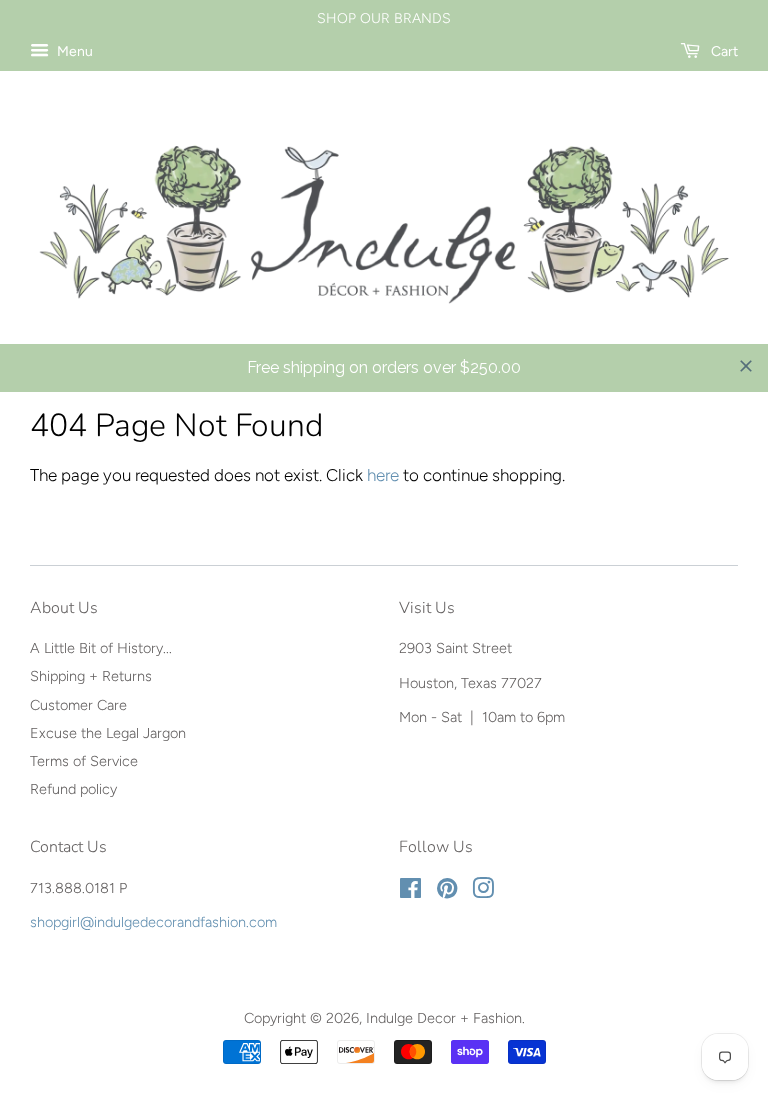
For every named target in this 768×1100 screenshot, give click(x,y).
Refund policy (73, 789)
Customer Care (78, 705)
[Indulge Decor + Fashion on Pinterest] (447, 892)
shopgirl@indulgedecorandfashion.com (153, 922)
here (383, 475)
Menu (73, 51)
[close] (746, 366)
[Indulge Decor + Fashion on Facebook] (410, 892)
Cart (723, 51)
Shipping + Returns (91, 676)
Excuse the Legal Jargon (108, 733)
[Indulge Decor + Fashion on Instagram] (483, 892)
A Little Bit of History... (101, 648)
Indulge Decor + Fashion (444, 1018)
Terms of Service (84, 761)
